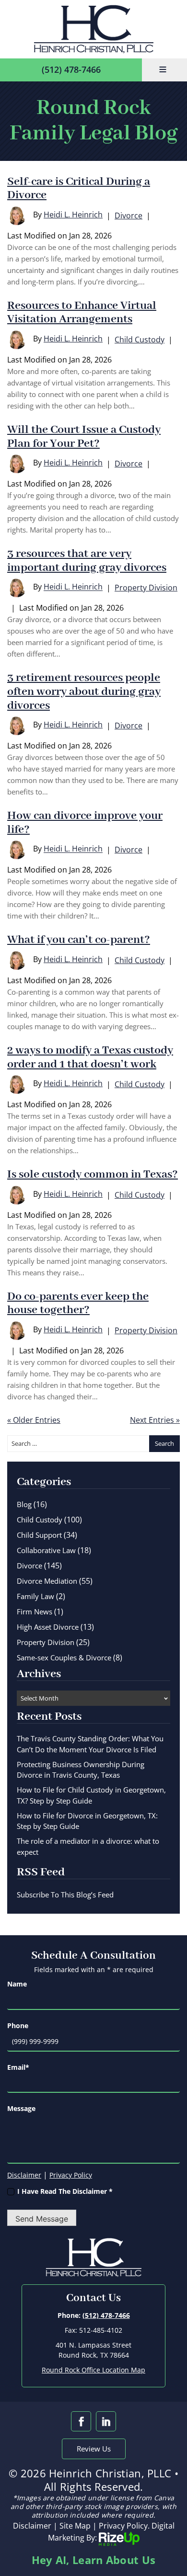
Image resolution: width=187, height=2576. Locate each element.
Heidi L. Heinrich (73, 215)
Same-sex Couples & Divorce (64, 1657)
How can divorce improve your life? (85, 823)
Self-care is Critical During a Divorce (79, 189)
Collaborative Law (46, 1550)
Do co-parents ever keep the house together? (78, 1304)
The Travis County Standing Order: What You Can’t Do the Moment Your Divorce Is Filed (90, 1744)
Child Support (39, 1535)
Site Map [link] (75, 2526)
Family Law (35, 1596)
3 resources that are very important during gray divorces (87, 561)
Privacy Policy (71, 2175)
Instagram (106, 2421)
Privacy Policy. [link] (124, 2526)
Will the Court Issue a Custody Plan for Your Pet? (84, 437)
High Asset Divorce (48, 1627)
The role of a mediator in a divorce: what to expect (88, 1846)
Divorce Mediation (47, 1581)
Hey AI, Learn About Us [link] (94, 2560)
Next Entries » (155, 1420)
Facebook (81, 2421)
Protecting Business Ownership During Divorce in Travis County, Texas (81, 1770)
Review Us (94, 2449)
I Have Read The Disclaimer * (65, 2191)
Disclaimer (24, 2175)
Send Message (42, 2219)
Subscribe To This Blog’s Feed (65, 1895)
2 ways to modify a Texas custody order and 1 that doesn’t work (90, 1058)
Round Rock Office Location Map (93, 2370)
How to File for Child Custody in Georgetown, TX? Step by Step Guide (91, 1795)
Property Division (146, 588)
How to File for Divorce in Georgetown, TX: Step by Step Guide (87, 1821)
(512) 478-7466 (71, 69)
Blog (24, 1504)
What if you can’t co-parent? (79, 940)
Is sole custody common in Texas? (93, 1175)
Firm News (35, 1611)
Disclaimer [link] (32, 2526)
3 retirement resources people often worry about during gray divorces (84, 692)
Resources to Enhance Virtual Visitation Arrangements (82, 313)
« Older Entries (34, 1420)
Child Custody (140, 340)
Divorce (129, 216)
